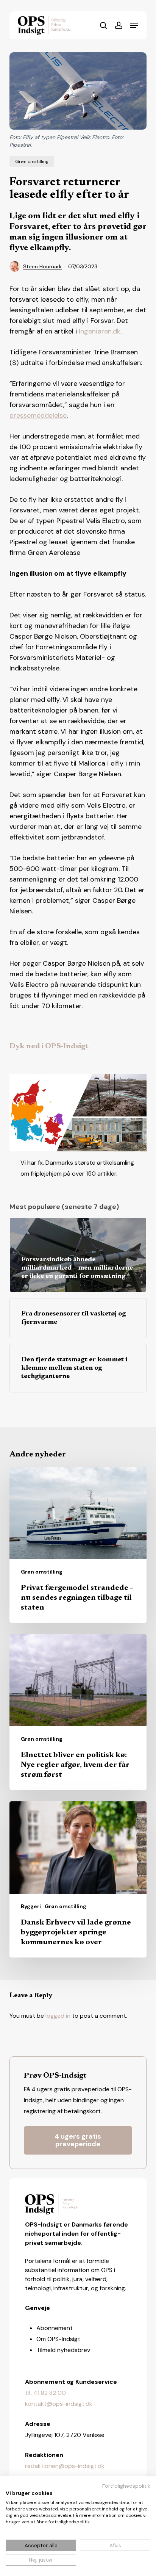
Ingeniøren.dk (100, 331)
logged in (58, 2016)
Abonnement (55, 2328)
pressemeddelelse (38, 415)
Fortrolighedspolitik (126, 2486)
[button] (134, 25)
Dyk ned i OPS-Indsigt (49, 1046)
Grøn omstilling (32, 161)
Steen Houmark (42, 266)
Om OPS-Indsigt (58, 2339)
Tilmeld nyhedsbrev (63, 2350)
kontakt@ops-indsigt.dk (59, 2404)
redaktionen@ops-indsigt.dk (65, 2466)
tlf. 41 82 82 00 (45, 2393)
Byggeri (31, 1906)
